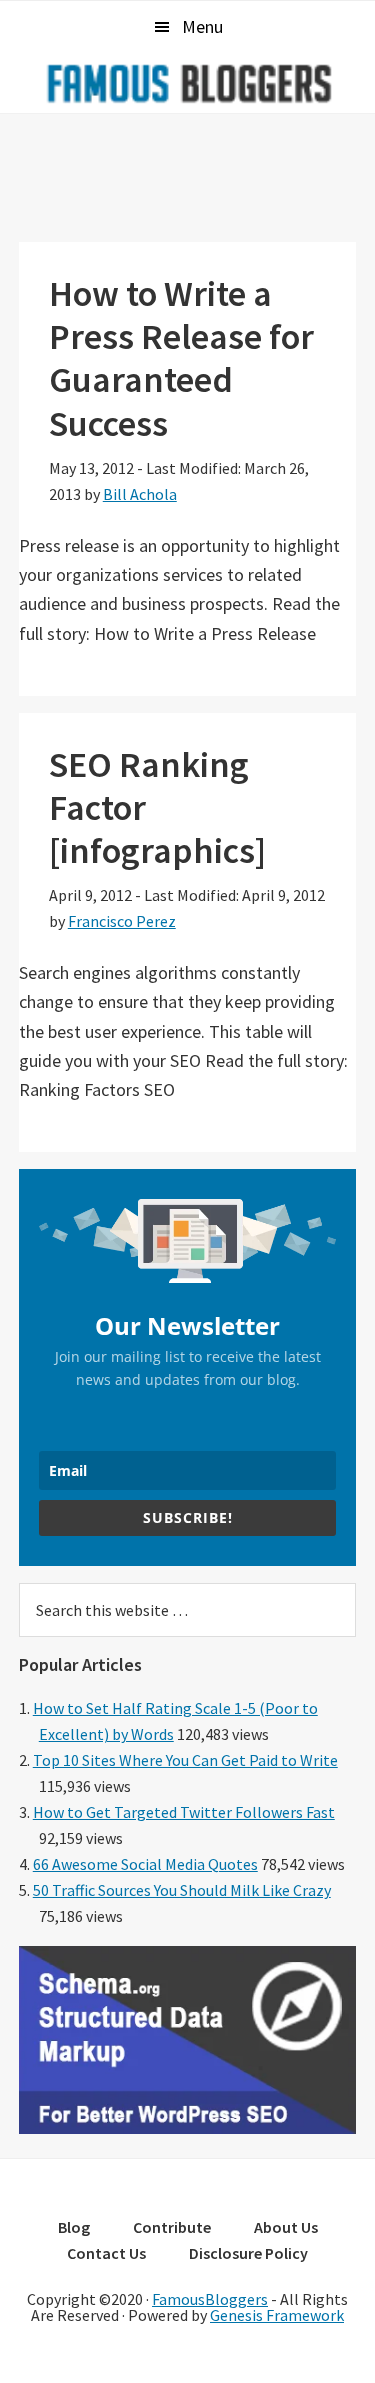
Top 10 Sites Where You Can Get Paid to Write (185, 1760)
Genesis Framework (277, 2315)
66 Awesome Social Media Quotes (145, 1864)
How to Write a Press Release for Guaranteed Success (181, 358)
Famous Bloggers (188, 83)
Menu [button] (202, 26)
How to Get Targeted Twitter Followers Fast (184, 1812)
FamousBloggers (210, 2299)
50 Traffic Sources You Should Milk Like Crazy (182, 1890)
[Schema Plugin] (188, 2128)
